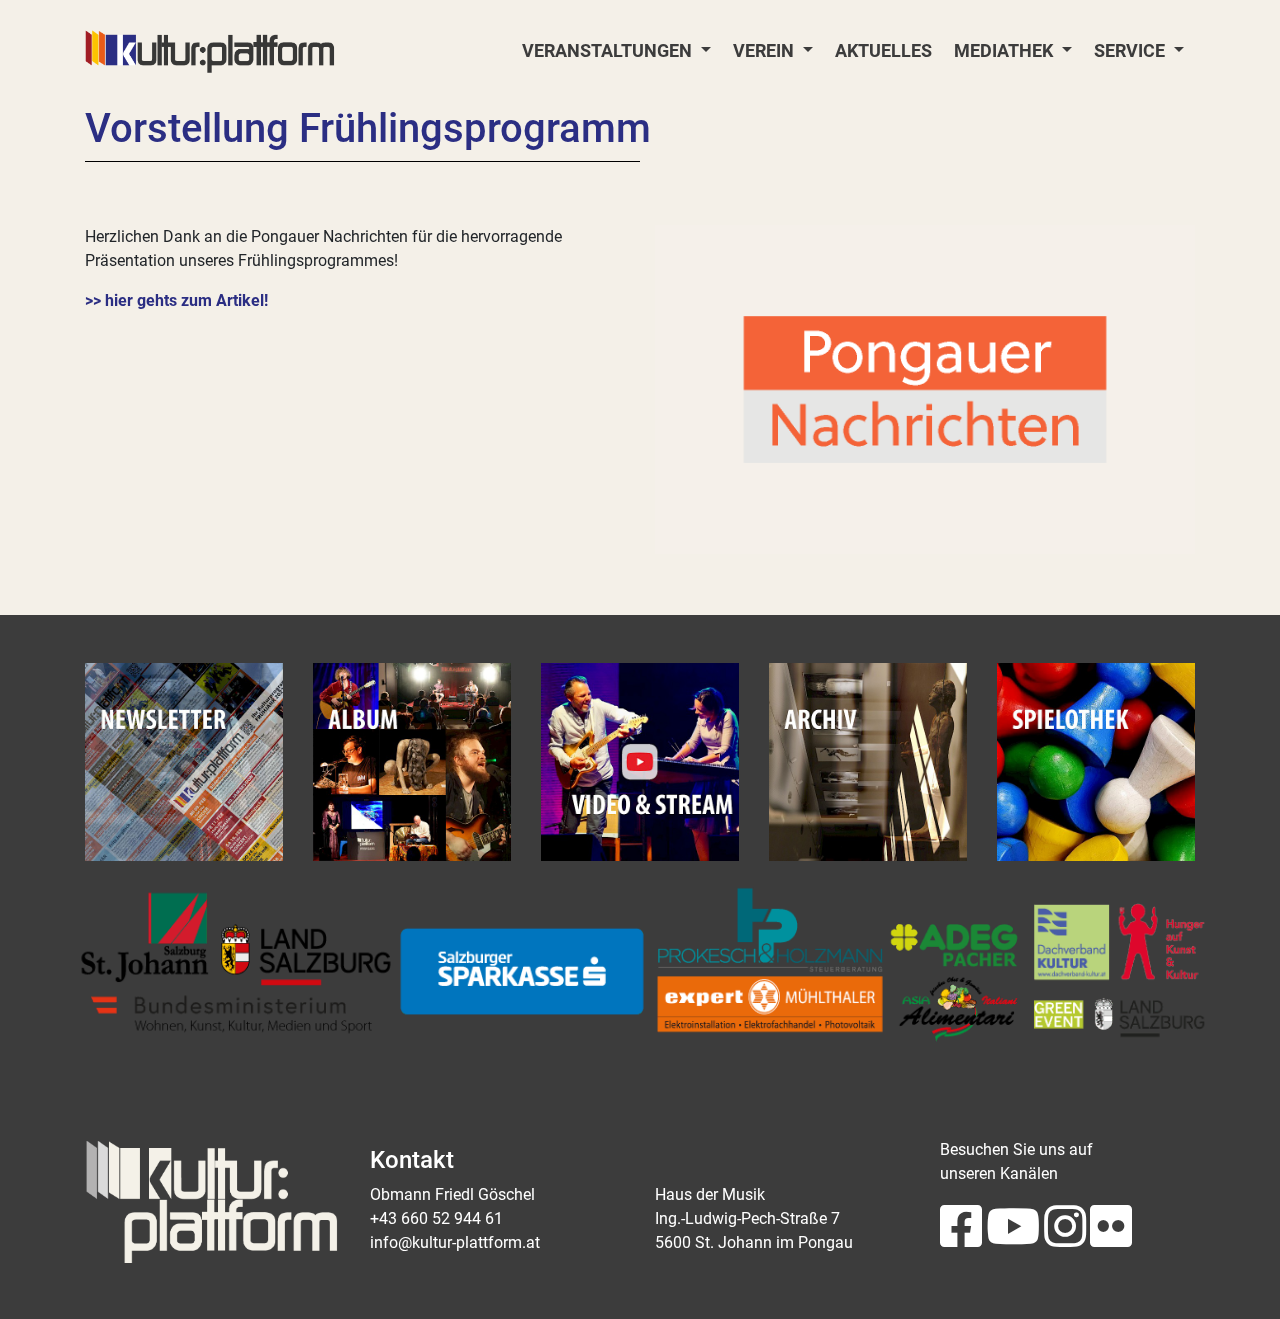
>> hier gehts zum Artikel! (176, 300)
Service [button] (1131, 51)
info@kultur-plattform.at (455, 1242)
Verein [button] (765, 51)
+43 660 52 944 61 (436, 1218)
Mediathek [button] (1005, 51)
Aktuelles (883, 51)
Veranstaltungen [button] (609, 51)
